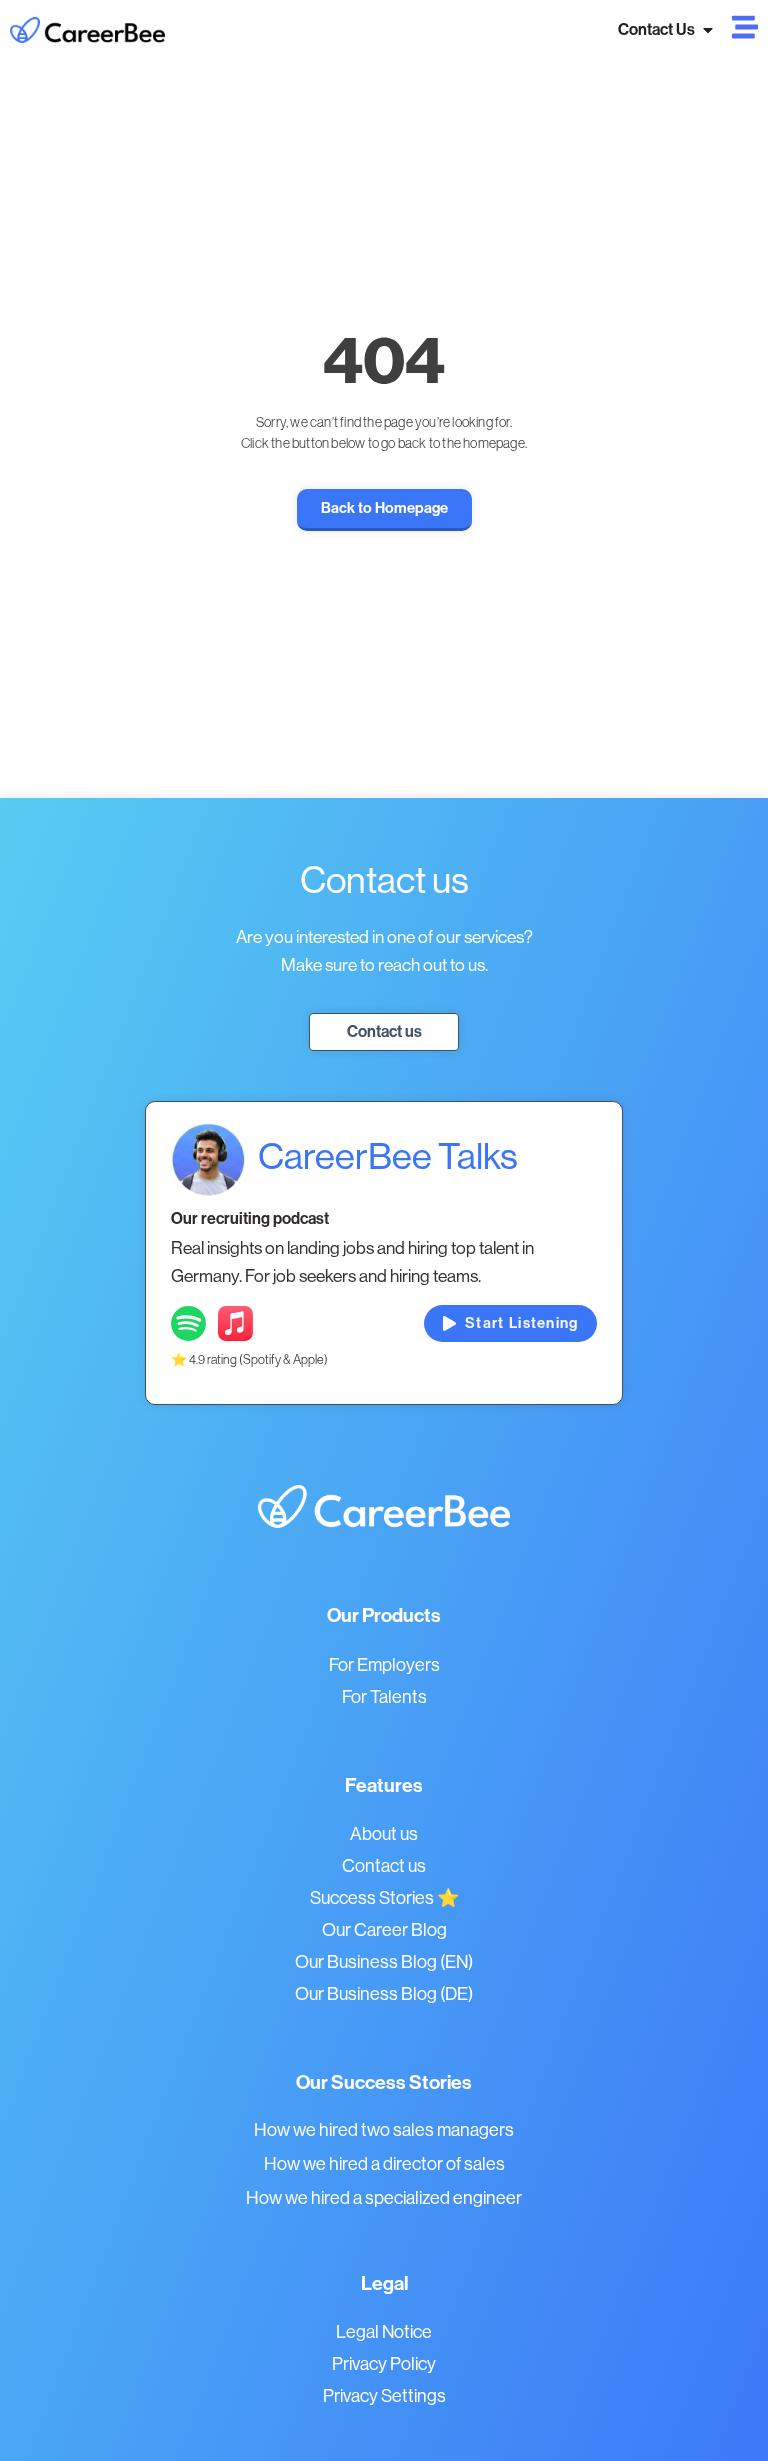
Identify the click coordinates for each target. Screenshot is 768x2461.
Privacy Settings (384, 2395)
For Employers (384, 1664)
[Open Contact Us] (708, 30)
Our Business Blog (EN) (384, 1961)
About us (384, 1833)
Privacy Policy (384, 2363)
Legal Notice (384, 2331)
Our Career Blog (384, 1929)
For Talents (384, 1696)
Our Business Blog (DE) (384, 1993)
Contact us (384, 1865)
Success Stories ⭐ (384, 1897)
